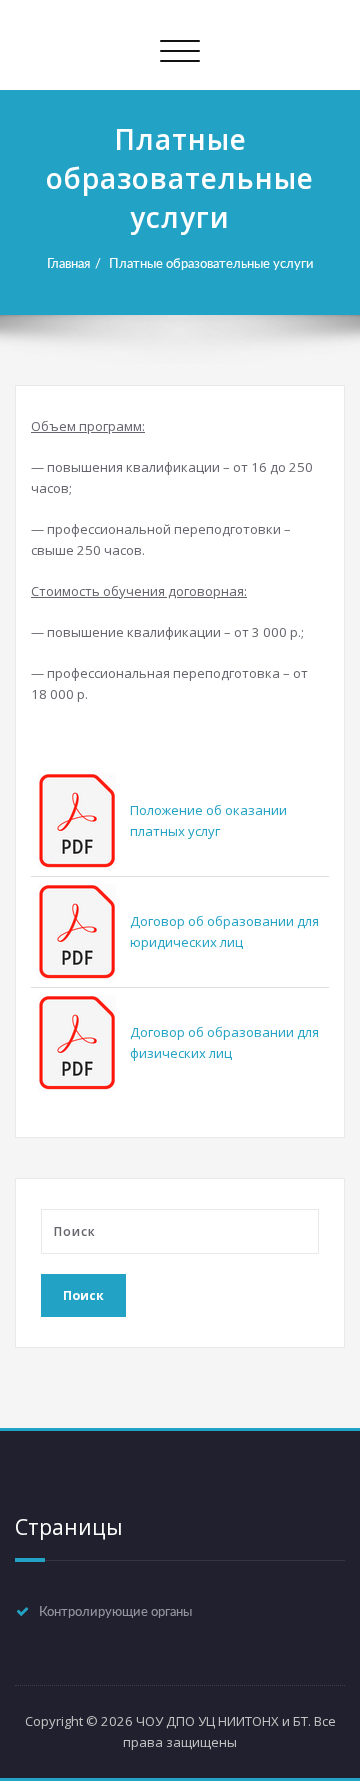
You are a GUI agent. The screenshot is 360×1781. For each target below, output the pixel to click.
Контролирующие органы (115, 1612)
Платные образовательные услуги (211, 264)
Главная (68, 264)
